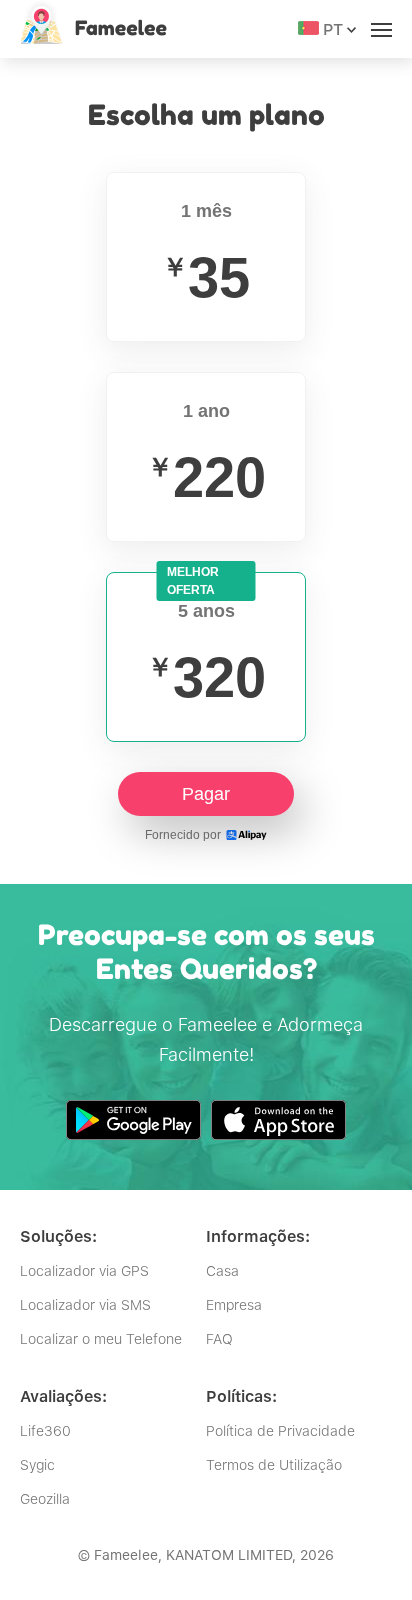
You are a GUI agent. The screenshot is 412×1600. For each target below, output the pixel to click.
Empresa (234, 1305)
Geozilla (45, 1499)
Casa (222, 1271)
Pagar (206, 794)
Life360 (45, 1431)
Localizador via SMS (85, 1305)
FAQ (219, 1339)
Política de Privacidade (280, 1431)
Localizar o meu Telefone (101, 1339)
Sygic (37, 1465)
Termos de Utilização (274, 1465)
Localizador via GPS (84, 1271)
